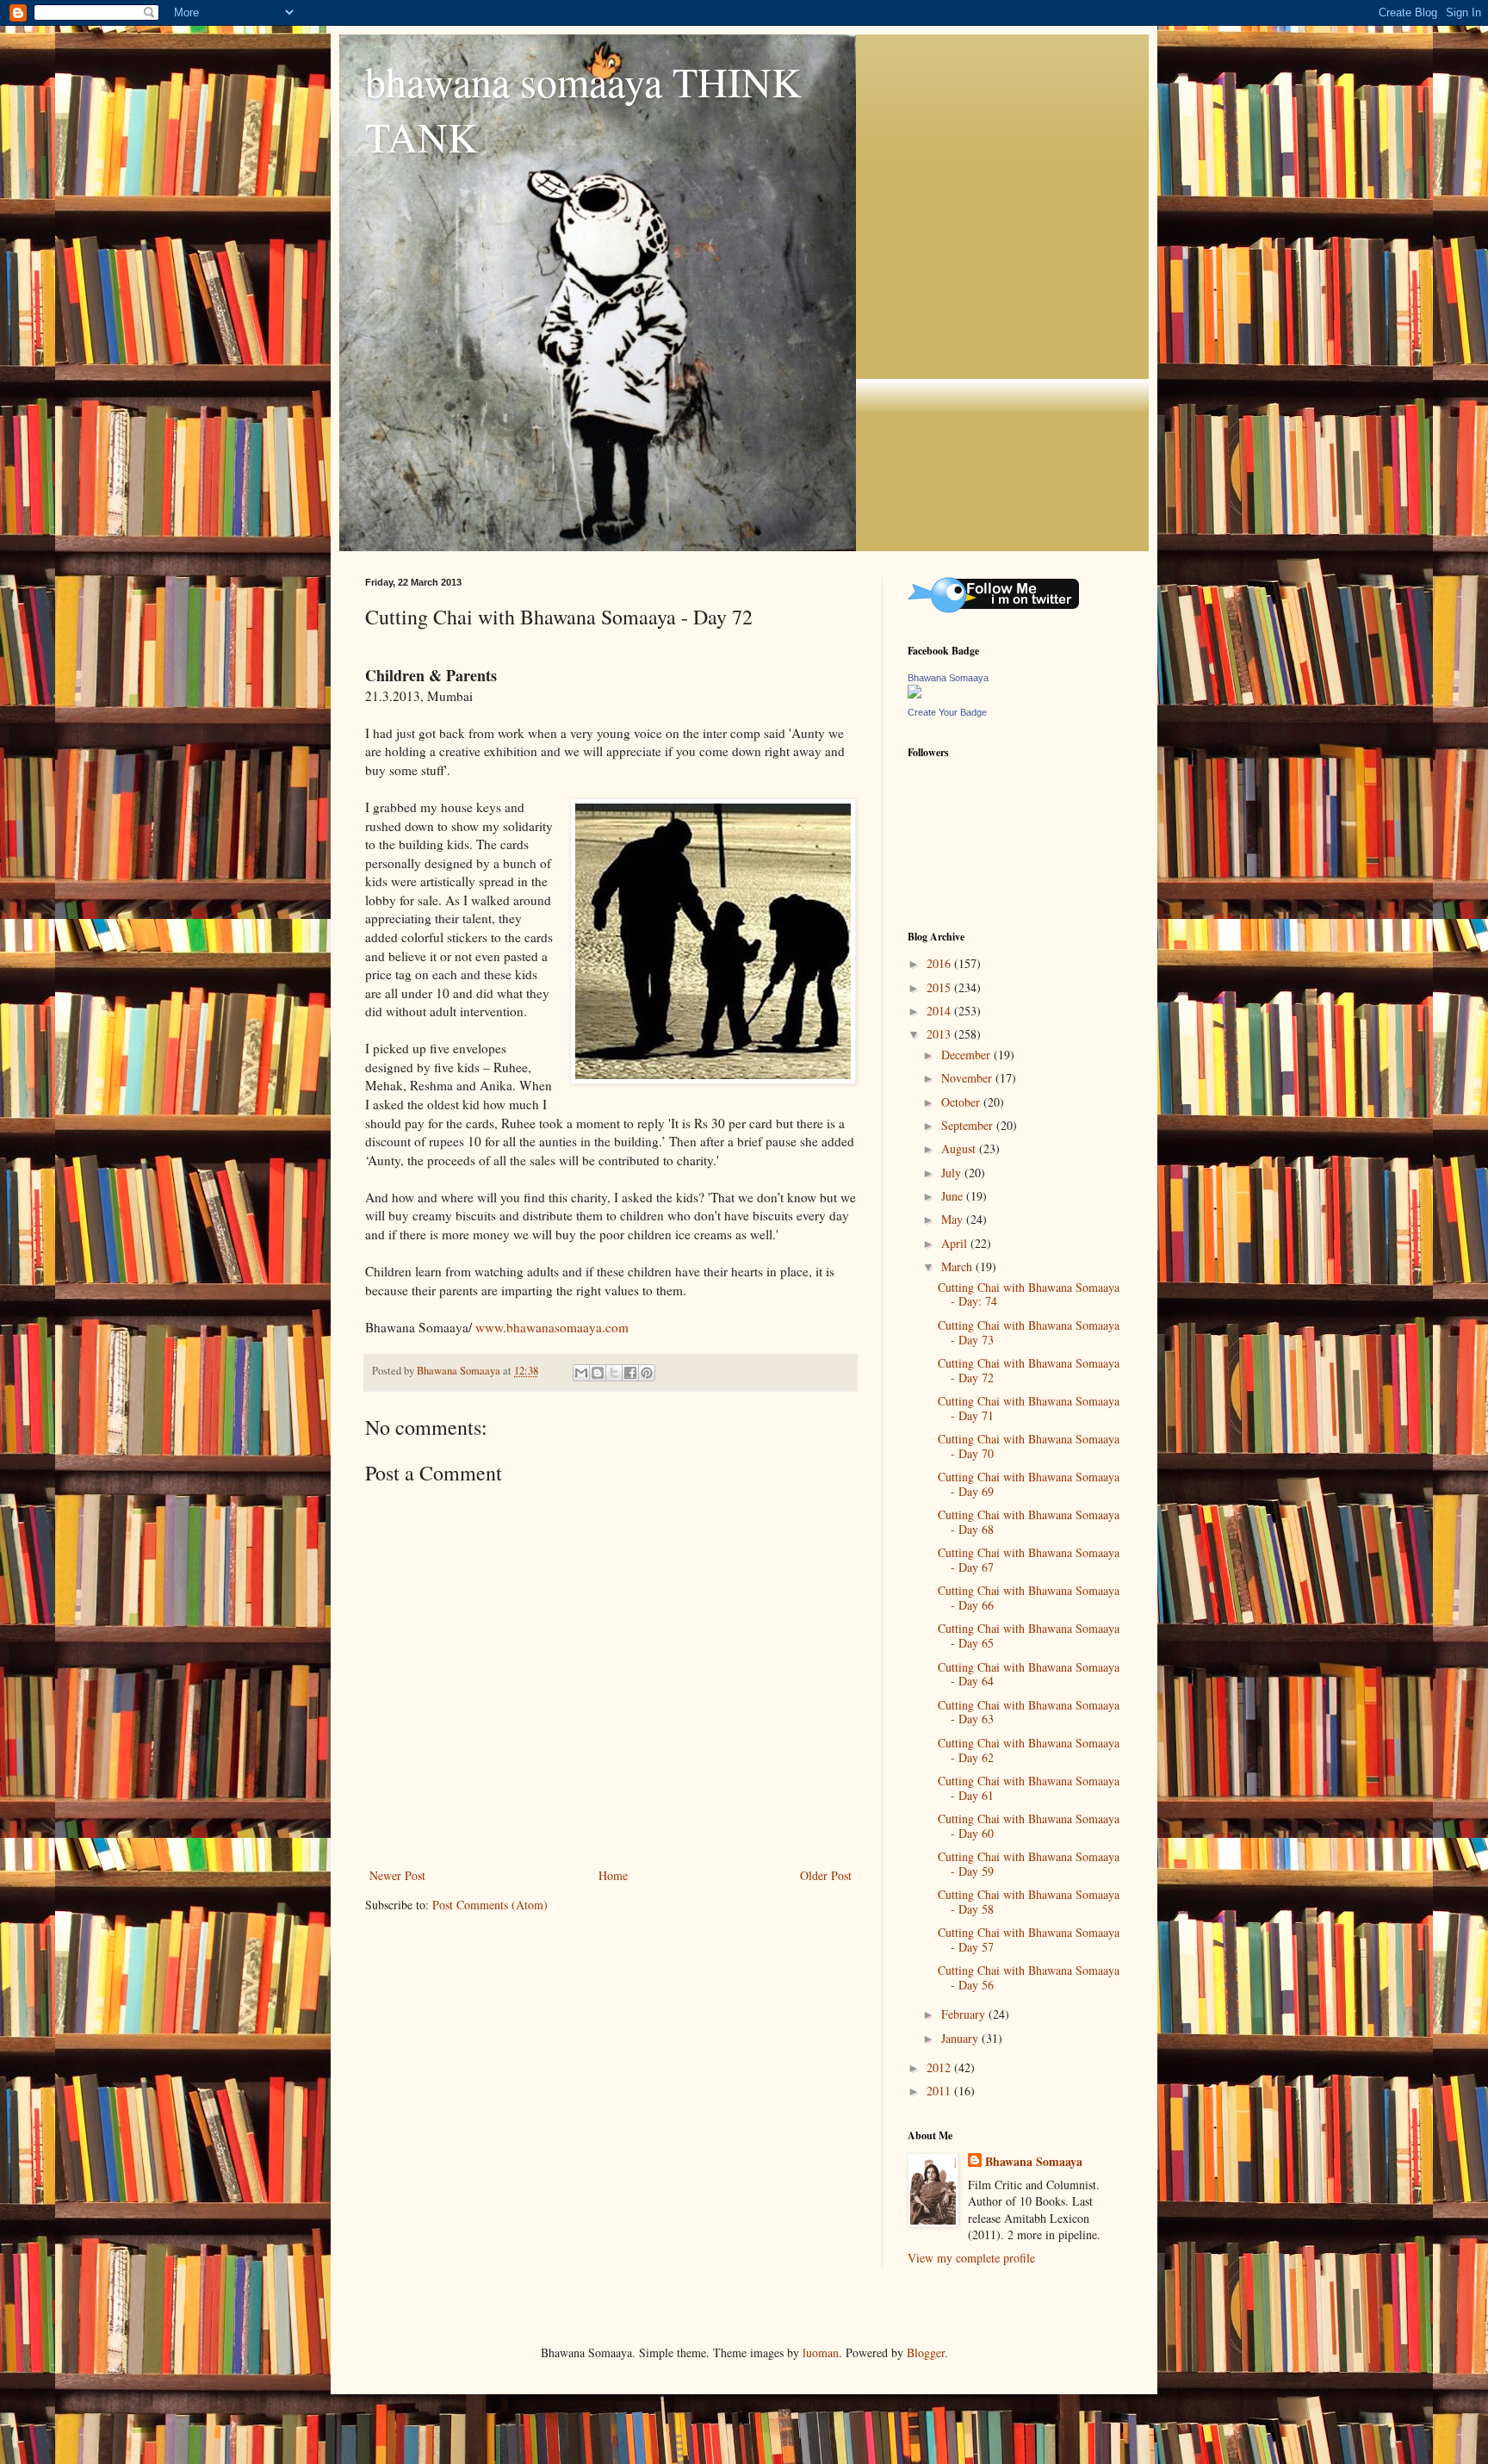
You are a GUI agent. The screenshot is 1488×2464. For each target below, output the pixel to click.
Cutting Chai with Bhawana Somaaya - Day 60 (1029, 1826)
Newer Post (397, 1875)
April (956, 1243)
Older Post (826, 1875)
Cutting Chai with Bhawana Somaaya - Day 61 (1029, 1788)
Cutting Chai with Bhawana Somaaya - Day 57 (1029, 1940)
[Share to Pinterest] (647, 1373)
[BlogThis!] (598, 1373)
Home (613, 1875)
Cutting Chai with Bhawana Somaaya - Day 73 (1029, 1332)
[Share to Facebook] (630, 1373)
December (967, 1055)
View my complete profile (971, 2258)
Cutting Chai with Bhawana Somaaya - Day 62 (1029, 1750)
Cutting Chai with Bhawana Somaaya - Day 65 (1029, 1635)
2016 (940, 963)
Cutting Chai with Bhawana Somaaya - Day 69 (1029, 1484)
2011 (940, 2091)
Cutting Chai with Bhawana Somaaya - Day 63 (1029, 1712)
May (954, 1219)
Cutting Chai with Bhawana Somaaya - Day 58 (1029, 1902)
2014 (940, 1011)
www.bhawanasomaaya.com (552, 1327)
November (968, 1078)
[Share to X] (614, 1373)
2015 (940, 987)
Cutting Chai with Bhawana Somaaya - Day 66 (1029, 1598)
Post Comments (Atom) (490, 1905)
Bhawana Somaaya (948, 678)
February (965, 2014)
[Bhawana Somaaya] (914, 694)
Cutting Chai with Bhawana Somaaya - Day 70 (1029, 1446)
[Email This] (581, 1373)
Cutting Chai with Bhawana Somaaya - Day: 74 (1029, 1294)
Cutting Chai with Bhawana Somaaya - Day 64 (1029, 1674)
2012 (940, 2067)
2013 (940, 1034)
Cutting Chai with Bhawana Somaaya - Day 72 (1029, 1370)
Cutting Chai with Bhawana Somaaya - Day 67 (1029, 1560)
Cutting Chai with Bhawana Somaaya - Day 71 (1029, 1408)
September (969, 1125)
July (953, 1173)
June (954, 1196)
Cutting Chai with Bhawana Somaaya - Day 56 (1029, 1977)
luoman (821, 2352)
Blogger (926, 2352)
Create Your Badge (947, 712)
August (960, 1148)
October (962, 1102)
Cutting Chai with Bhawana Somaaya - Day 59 (1029, 1864)
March (958, 1266)
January (961, 2038)
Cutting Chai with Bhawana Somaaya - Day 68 (1029, 1522)
